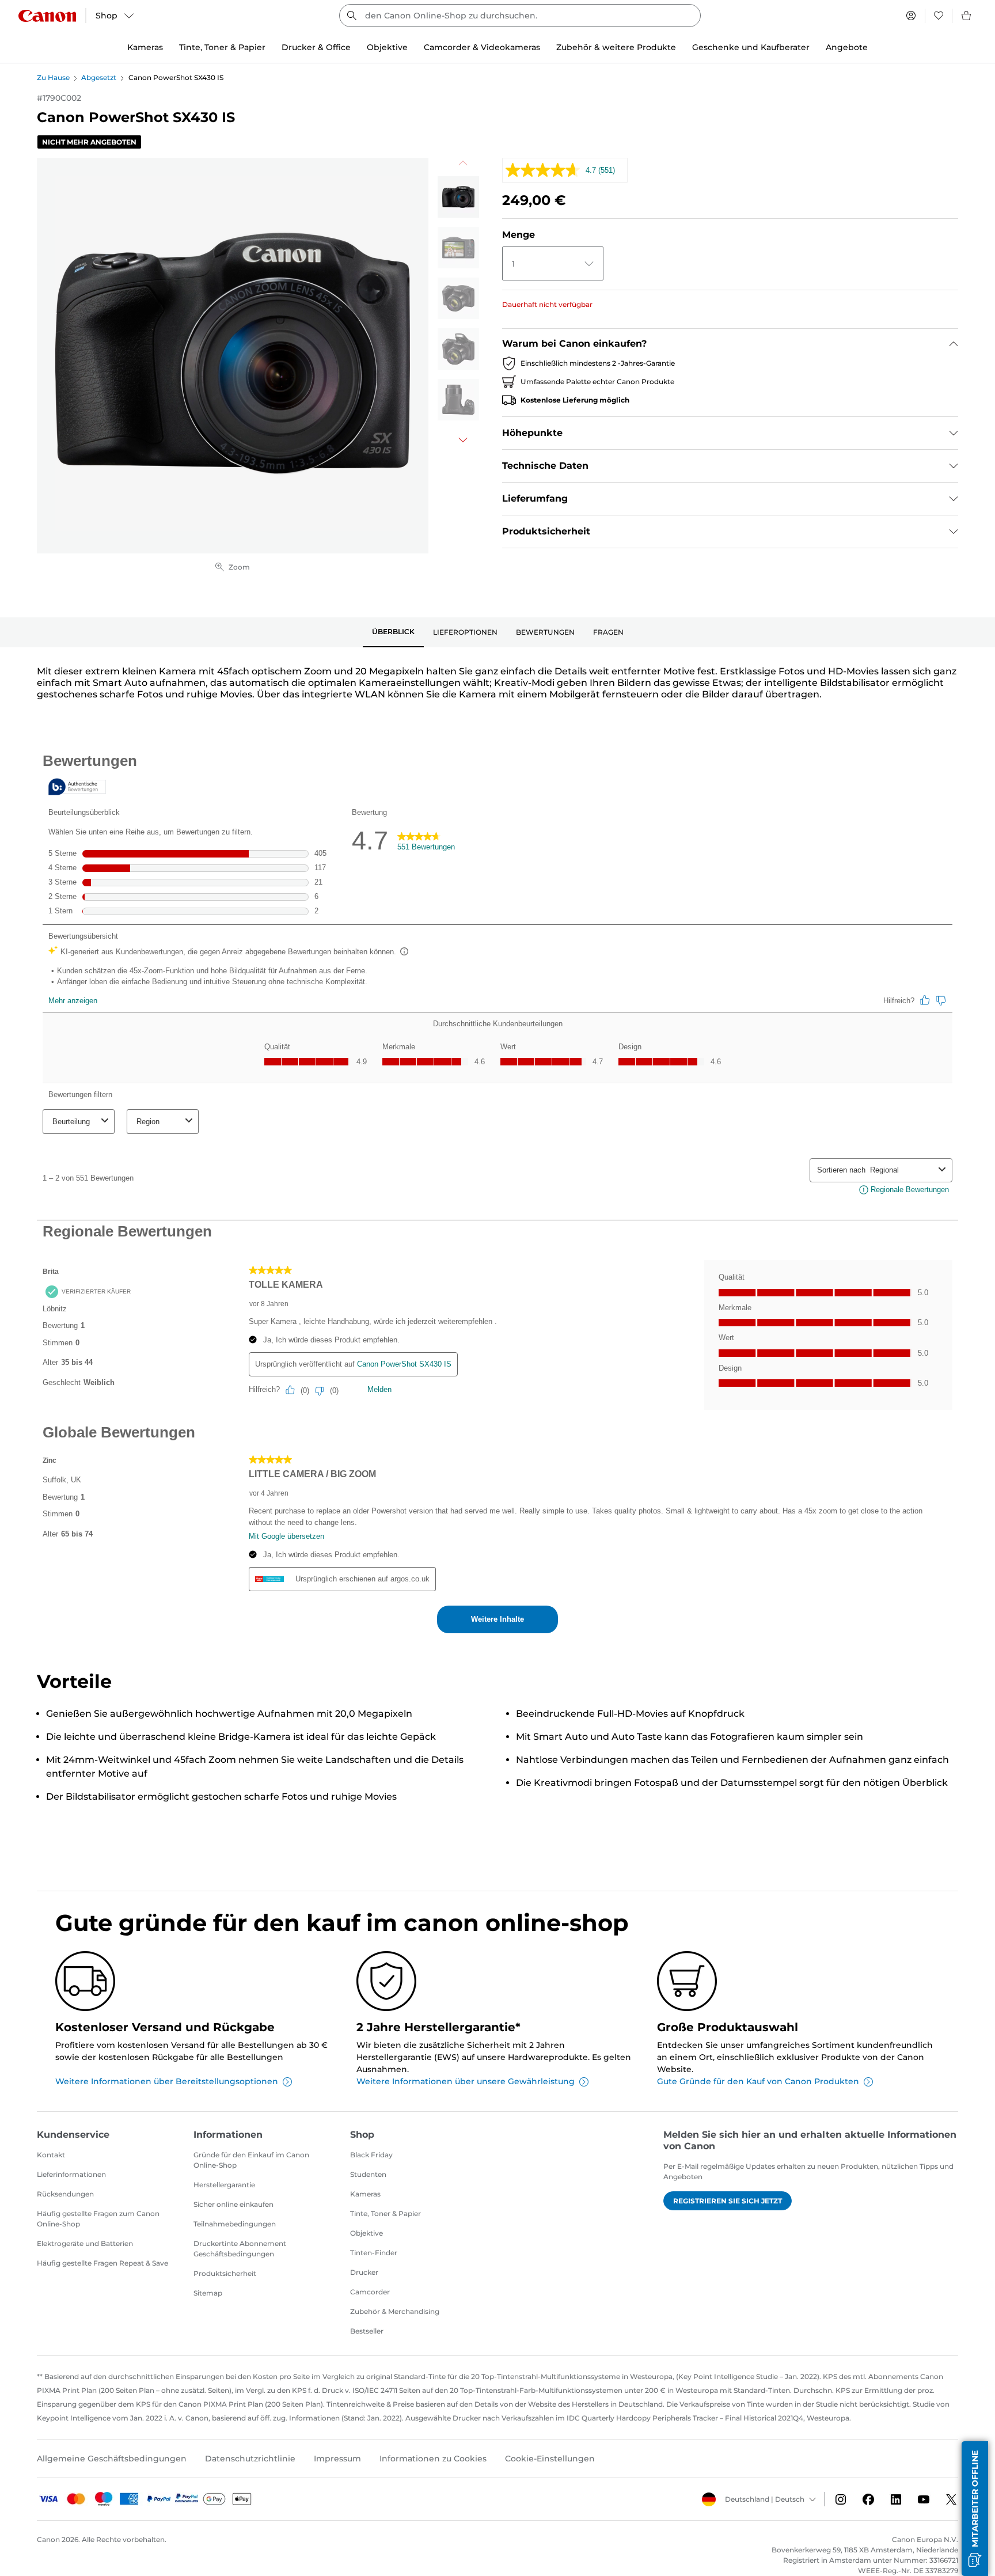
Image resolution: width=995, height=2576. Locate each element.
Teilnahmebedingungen (235, 2224)
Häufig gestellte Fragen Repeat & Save (102, 2263)
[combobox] (520, 16)
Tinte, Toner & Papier (386, 2213)
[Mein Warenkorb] (967, 16)
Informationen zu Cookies (433, 2459)
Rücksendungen (65, 2194)
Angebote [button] (847, 47)
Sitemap (208, 2293)
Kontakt (51, 2155)
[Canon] (47, 16)
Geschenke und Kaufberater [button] (751, 47)
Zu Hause (53, 77)
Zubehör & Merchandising (395, 2311)
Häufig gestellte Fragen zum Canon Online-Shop (98, 2219)
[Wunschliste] (939, 16)
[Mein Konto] (911, 16)
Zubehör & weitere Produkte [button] (616, 47)
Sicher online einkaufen (233, 2204)
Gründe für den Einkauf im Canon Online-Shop (251, 2160)
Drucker (364, 2272)
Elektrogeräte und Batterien (85, 2243)
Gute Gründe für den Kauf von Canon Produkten (758, 2081)
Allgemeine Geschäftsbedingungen (112, 2459)
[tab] (393, 632)
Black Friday (371, 2155)
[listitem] (458, 197)
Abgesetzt (99, 77)
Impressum (337, 2459)
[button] (975, 2509)
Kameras (365, 2194)
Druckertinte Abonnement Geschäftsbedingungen (240, 2249)
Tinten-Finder (374, 2253)
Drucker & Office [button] (316, 47)
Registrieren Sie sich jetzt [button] (728, 2201)
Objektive (367, 2233)
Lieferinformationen (71, 2174)
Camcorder (370, 2292)
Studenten (368, 2174)
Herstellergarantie (224, 2185)
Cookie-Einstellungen (550, 2459)
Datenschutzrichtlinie (250, 2459)
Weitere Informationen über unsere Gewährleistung (466, 2081)
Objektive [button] (387, 47)
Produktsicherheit (225, 2273)
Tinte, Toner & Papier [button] (222, 47)
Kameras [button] (145, 47)
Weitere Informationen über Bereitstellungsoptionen (167, 2081)
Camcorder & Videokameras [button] (482, 47)
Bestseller (367, 2331)
